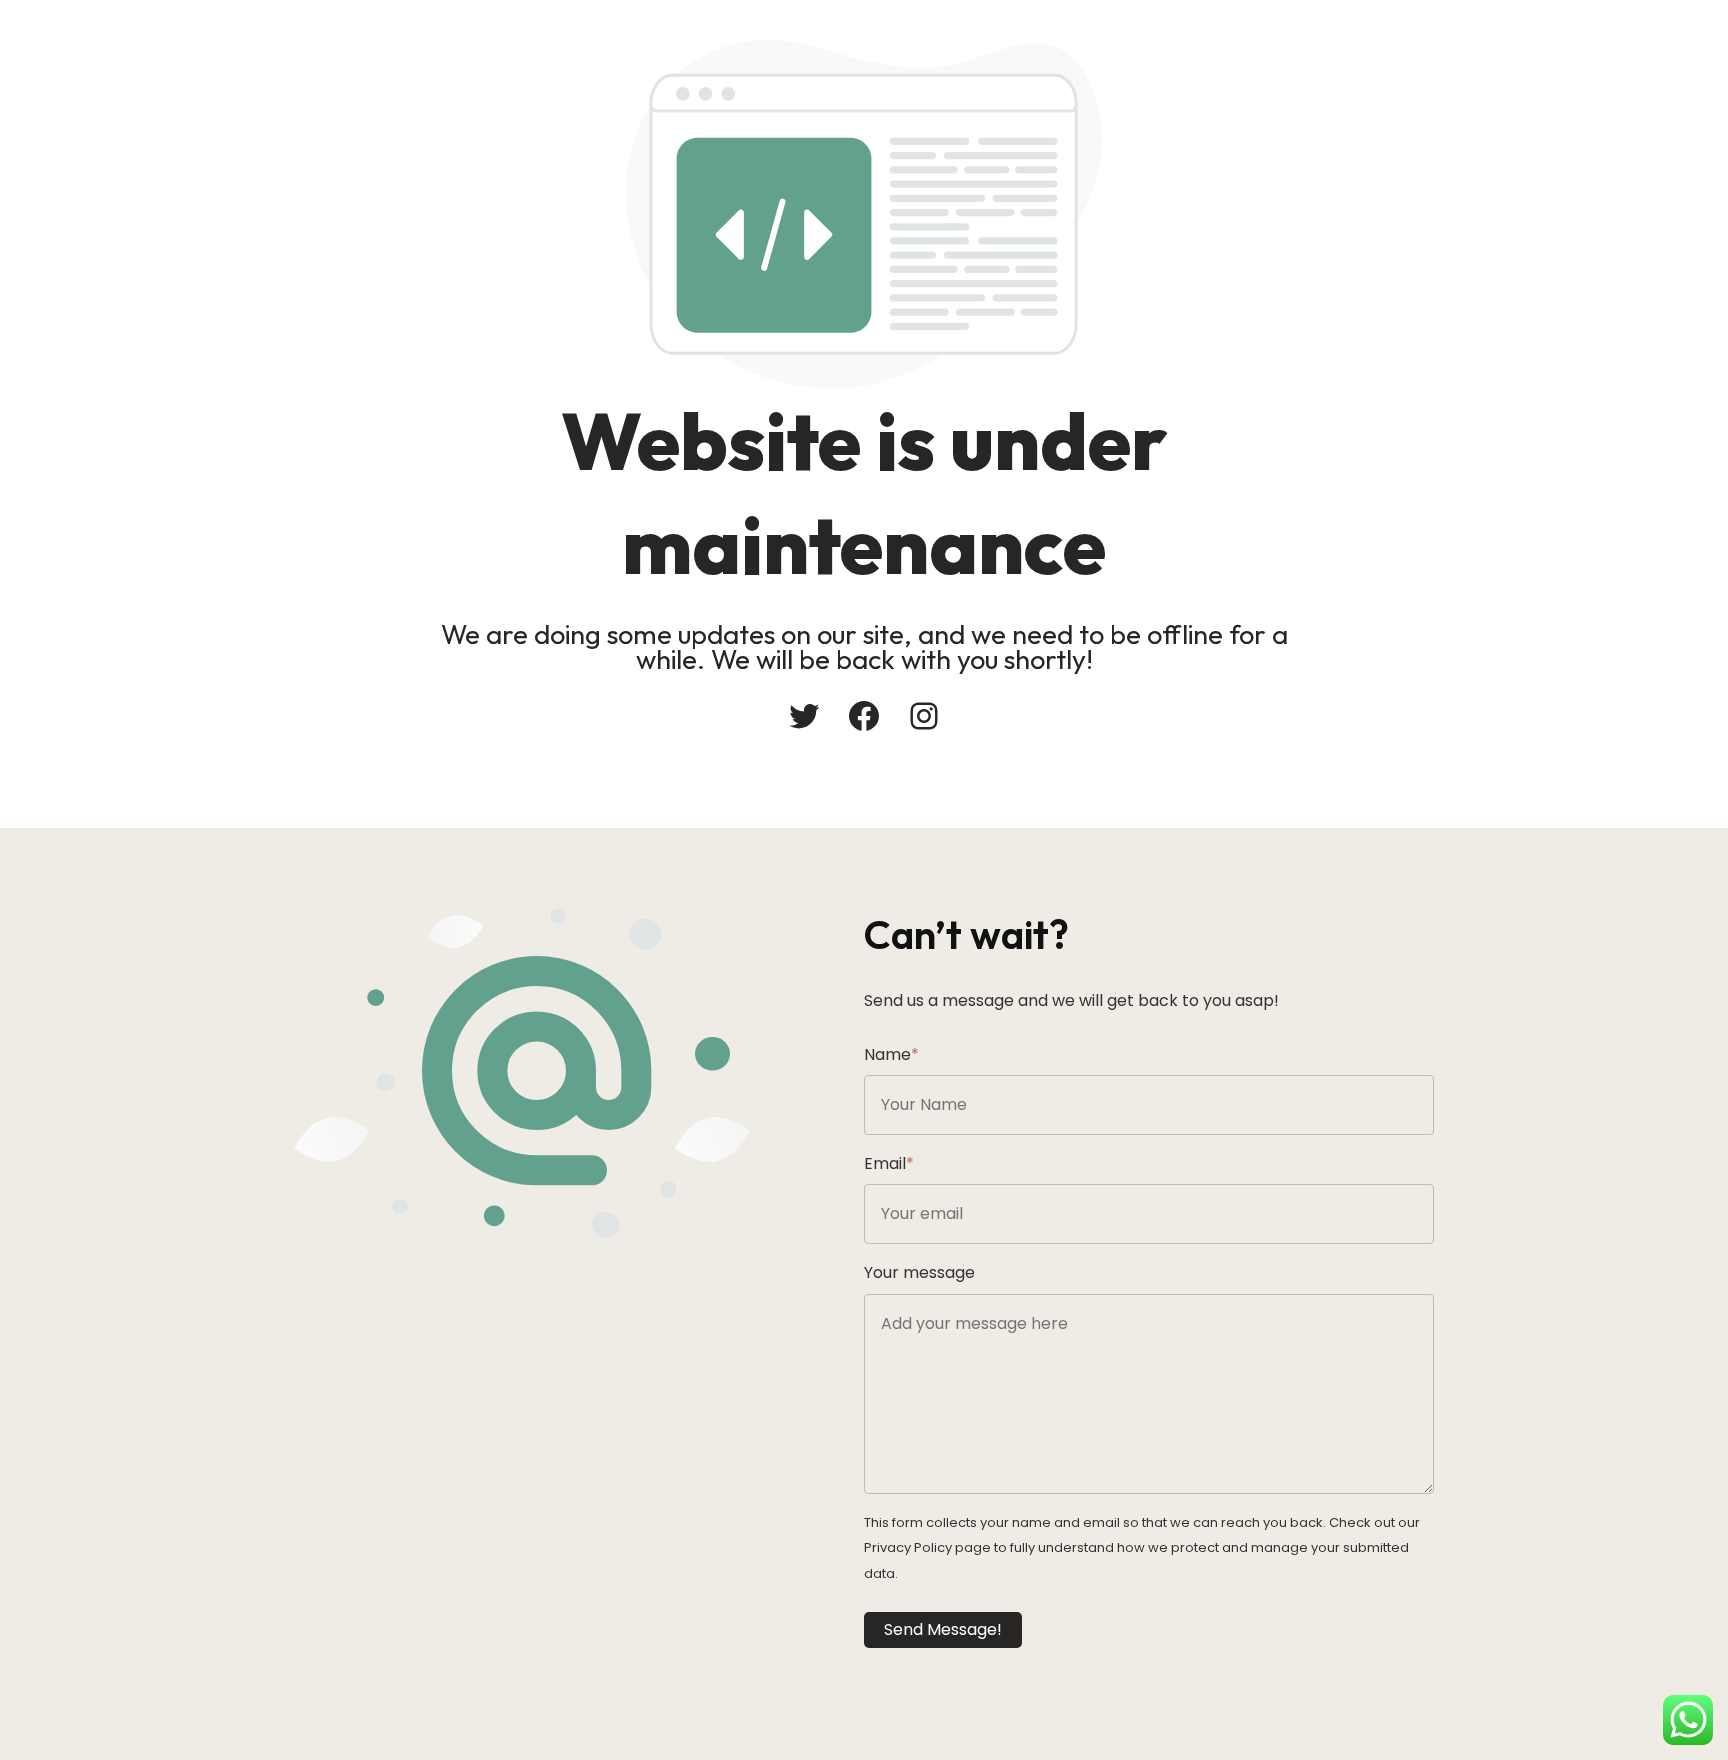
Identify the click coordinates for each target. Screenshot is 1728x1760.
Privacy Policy (908, 1547)
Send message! (943, 1629)
